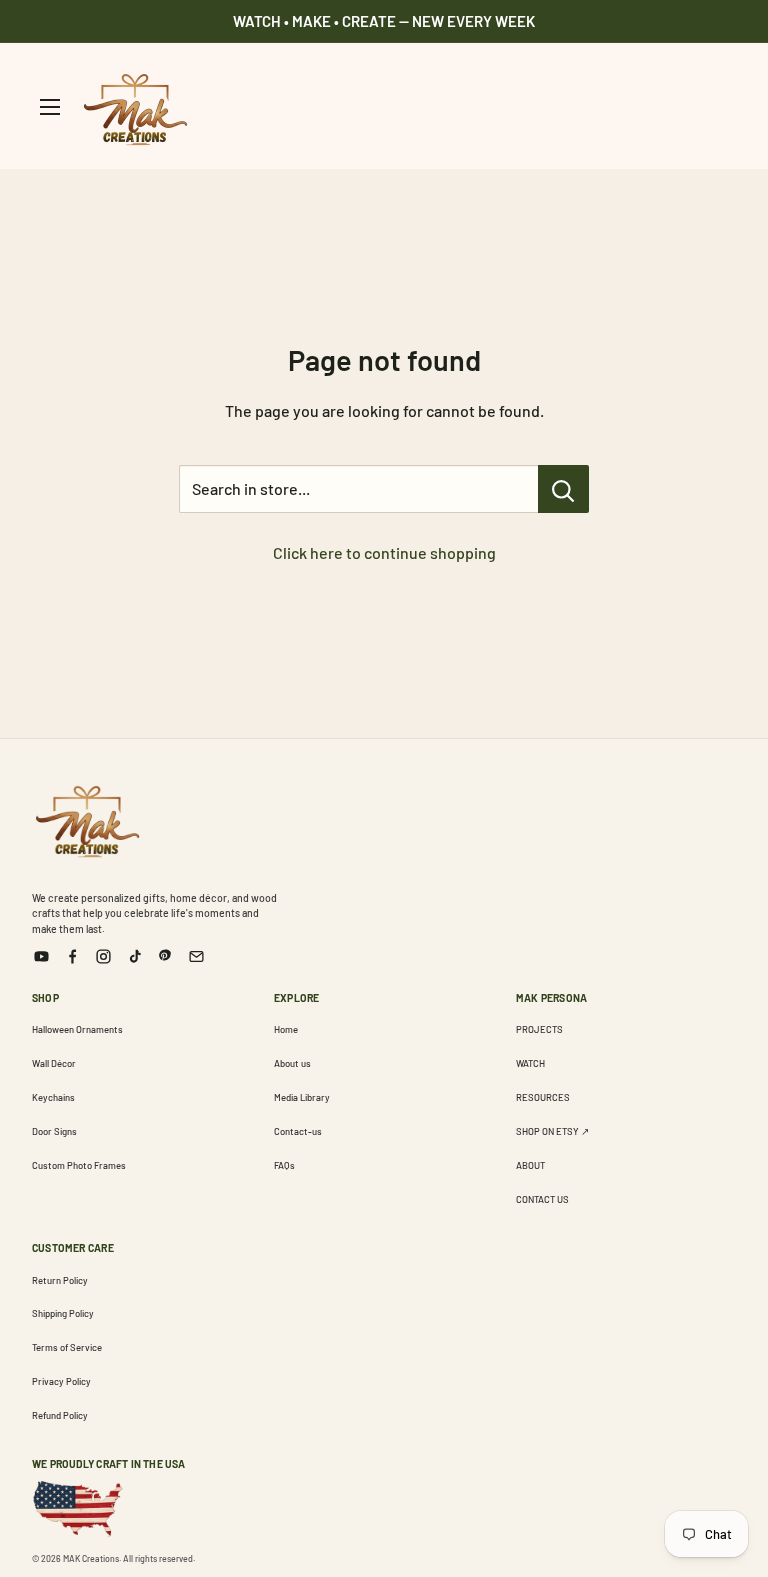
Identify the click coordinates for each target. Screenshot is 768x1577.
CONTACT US (542, 1199)
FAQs (284, 1165)
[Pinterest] (165, 956)
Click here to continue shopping (384, 552)
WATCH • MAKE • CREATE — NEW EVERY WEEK (384, 21)
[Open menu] (50, 107)
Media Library (302, 1097)
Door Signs (54, 1131)
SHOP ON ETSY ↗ (552, 1131)
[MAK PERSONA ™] (87, 818)
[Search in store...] (563, 489)
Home (286, 1029)
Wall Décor (54, 1063)
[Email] (196, 956)
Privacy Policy (61, 1381)
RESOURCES (543, 1097)
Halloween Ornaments (77, 1029)
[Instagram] (103, 956)
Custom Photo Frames (79, 1165)
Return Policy (60, 1280)
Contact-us (298, 1131)
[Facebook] (72, 956)
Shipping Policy (63, 1313)
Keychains (53, 1097)
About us (292, 1063)
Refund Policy (60, 1415)
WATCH (530, 1063)
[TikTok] (134, 956)
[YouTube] (41, 956)
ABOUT (530, 1165)
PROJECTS (539, 1029)
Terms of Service (67, 1347)
